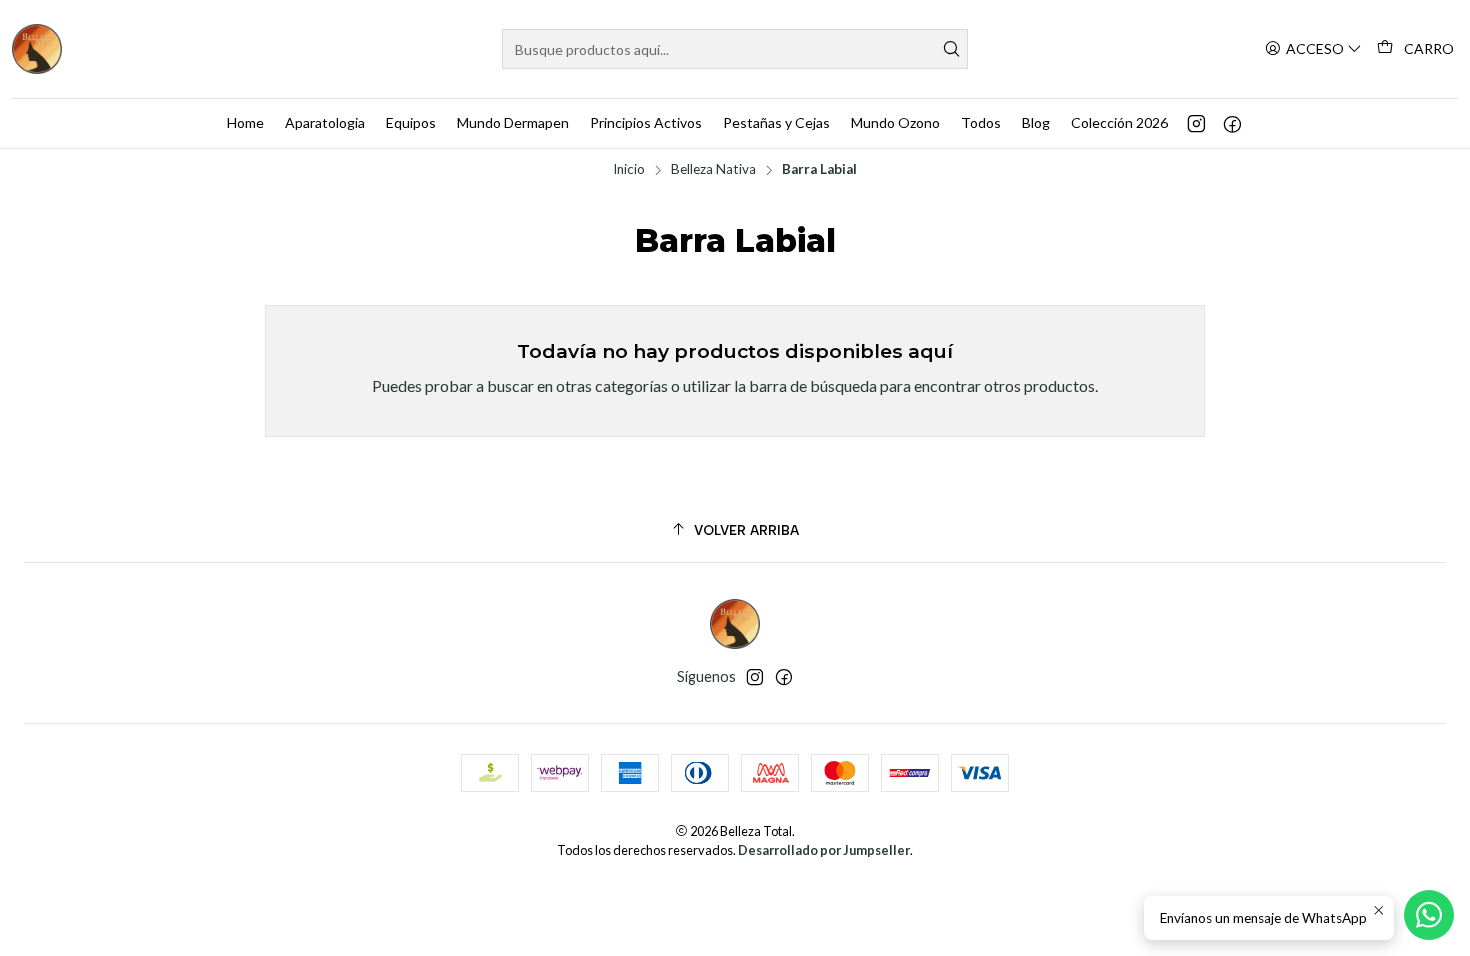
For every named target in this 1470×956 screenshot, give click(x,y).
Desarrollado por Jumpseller (824, 850)
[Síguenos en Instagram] (1196, 123)
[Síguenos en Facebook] (1232, 123)
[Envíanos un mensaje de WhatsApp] (1429, 915)
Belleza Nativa (713, 170)
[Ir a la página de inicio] (37, 49)
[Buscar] (951, 49)
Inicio (629, 170)
